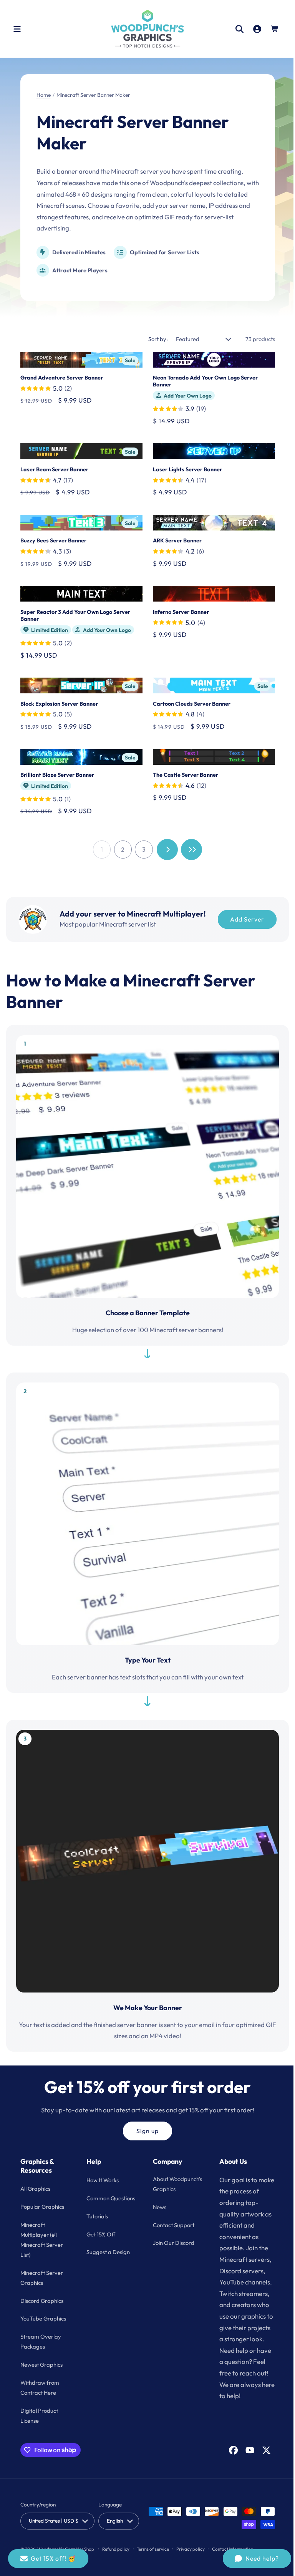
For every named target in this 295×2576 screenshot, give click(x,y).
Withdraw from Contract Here (40, 2388)
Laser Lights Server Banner (185, 469)
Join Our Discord (171, 2253)
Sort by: (152, 339)
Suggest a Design (107, 2262)
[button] (17, 29)
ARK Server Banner (175, 539)
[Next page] (165, 847)
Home (44, 95)
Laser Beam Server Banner (54, 469)
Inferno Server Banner (178, 610)
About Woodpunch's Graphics (167, 2189)
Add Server (244, 917)
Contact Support (171, 2235)
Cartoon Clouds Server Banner (189, 702)
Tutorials (96, 2226)
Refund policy (116, 2549)
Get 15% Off (100, 2244)
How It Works (101, 2180)
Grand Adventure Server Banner (62, 377)
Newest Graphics (41, 2365)
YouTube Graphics (43, 2318)
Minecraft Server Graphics (42, 2277)
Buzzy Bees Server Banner (53, 539)
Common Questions (98, 2203)
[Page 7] (189, 847)
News (157, 2217)
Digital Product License (39, 2415)
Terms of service (153, 2549)
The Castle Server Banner (183, 772)
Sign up (144, 2111)
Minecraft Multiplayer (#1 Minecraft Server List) (42, 2240)
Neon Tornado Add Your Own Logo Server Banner (203, 381)
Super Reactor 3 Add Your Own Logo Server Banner (75, 614)
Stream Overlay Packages (41, 2341)
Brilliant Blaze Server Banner (57, 772)
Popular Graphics (42, 2207)
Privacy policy (191, 2549)
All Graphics (35, 2189)
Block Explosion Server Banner (59, 702)
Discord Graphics (42, 2300)
